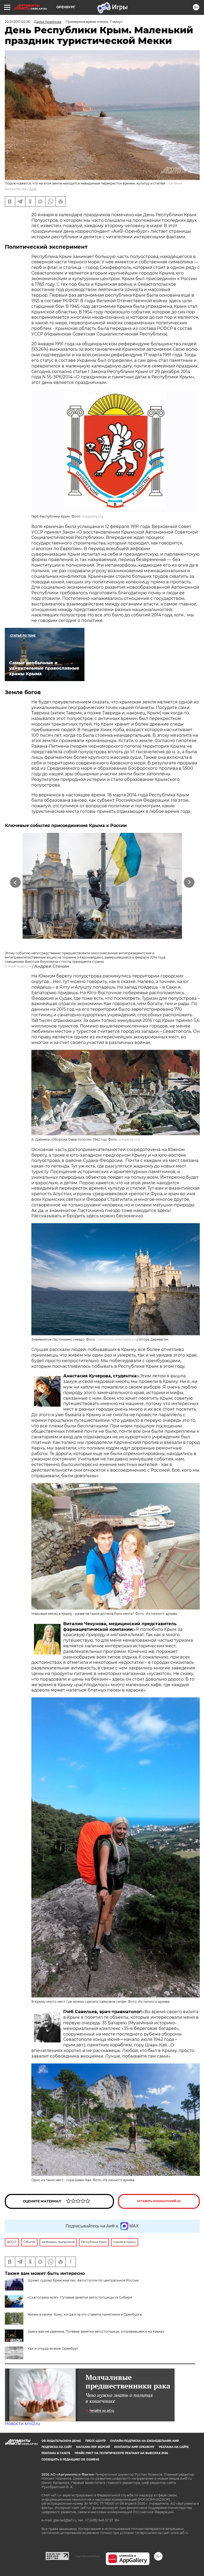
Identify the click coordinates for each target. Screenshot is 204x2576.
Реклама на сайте (174, 2447)
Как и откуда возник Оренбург (53, 2348)
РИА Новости (20, 966)
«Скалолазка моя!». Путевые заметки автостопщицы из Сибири (80, 2297)
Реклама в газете (56, 2453)
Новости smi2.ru (22, 2424)
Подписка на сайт (57, 2447)
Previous (15, 882)
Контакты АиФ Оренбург (134, 2447)
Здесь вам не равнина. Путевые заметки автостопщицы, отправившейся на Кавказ (96, 2331)
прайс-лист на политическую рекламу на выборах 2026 (121, 2453)
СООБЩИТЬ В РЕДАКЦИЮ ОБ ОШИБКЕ (70, 2460)
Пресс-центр (95, 2441)
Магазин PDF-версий (93, 2447)
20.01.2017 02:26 (17, 22)
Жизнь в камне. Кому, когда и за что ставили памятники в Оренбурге (85, 2314)
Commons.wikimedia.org (117, 1339)
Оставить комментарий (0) (159, 2201)
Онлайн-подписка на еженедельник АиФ (144, 2441)
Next (189, 882)
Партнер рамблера (87, 2556)
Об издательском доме (61, 2441)
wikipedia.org (93, 516)
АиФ (33, 189)
